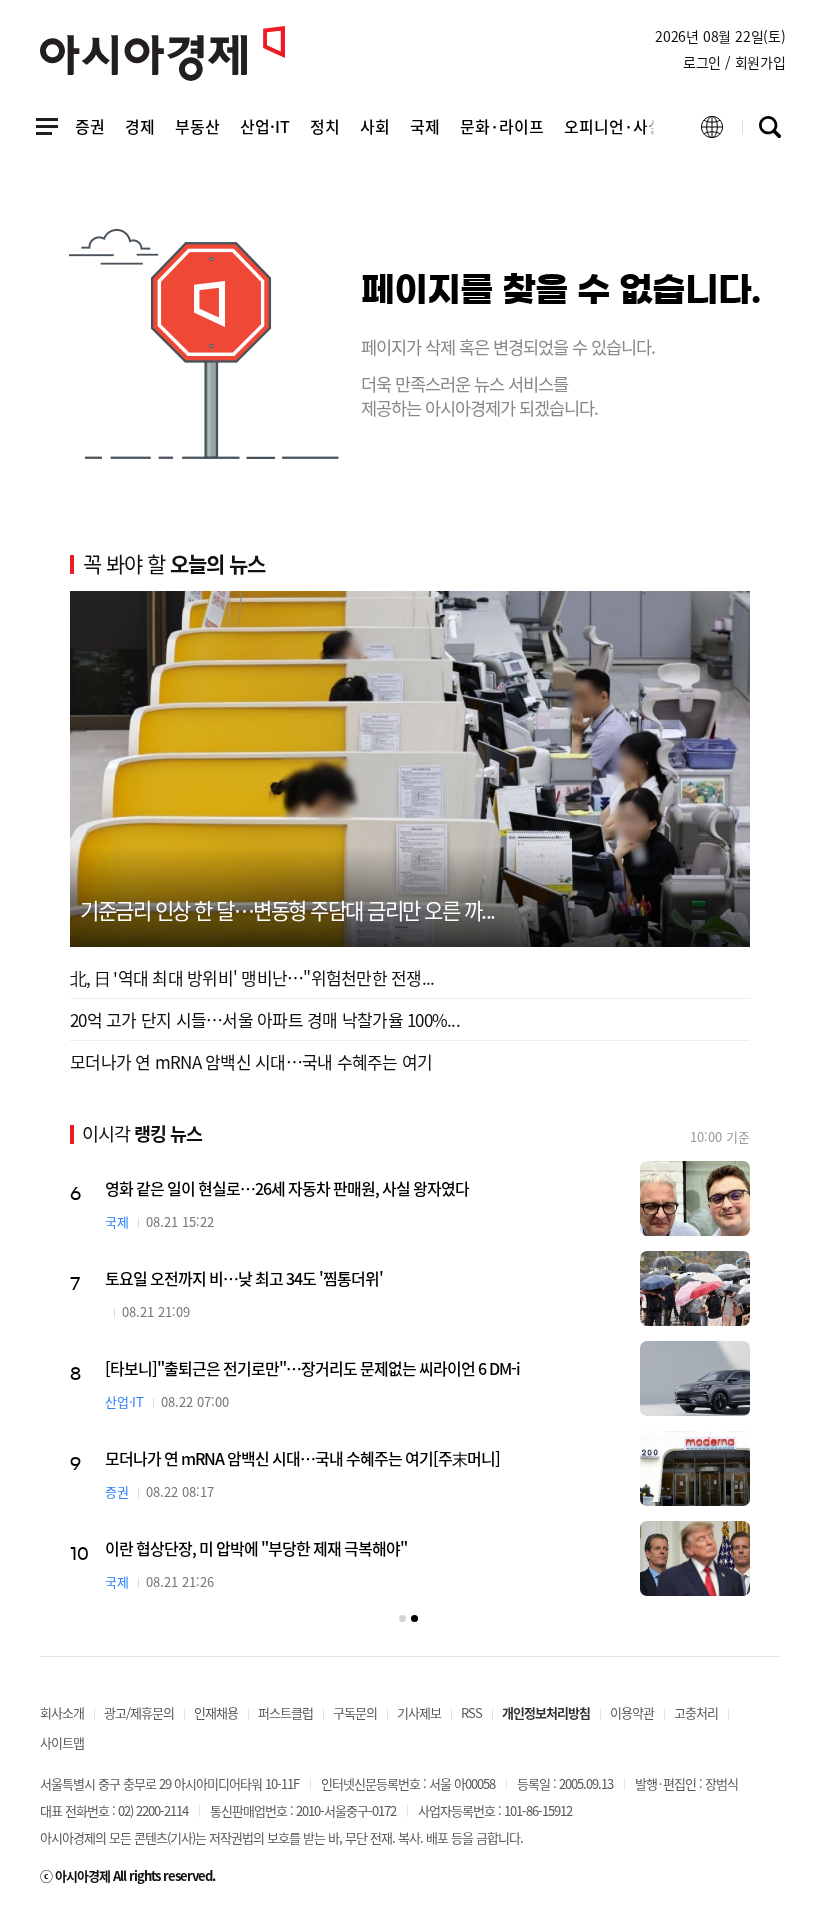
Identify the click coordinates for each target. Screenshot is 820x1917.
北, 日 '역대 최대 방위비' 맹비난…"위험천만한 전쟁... (252, 977)
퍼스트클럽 (285, 1712)
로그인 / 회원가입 (734, 62)
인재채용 (216, 1712)
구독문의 (355, 1712)
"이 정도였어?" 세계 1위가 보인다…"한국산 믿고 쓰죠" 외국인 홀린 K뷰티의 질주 (357, 1458)
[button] (402, 1618)
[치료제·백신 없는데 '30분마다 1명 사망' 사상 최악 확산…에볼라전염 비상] (695, 1378)
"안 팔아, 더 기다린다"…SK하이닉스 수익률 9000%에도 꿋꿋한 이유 (318, 1548)
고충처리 (696, 1712)
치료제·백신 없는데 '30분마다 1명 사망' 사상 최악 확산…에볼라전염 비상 (333, 1368)
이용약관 (632, 1712)
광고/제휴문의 (139, 1712)
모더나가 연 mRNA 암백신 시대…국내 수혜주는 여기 (251, 1061)
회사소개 (62, 1712)
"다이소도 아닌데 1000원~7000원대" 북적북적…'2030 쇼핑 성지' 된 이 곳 (334, 1278)
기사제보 (419, 1712)
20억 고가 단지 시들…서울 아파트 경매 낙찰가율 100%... (265, 1019)
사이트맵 (62, 1742)
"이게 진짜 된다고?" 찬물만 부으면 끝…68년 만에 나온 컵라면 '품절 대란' (332, 1188)
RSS (471, 1712)
